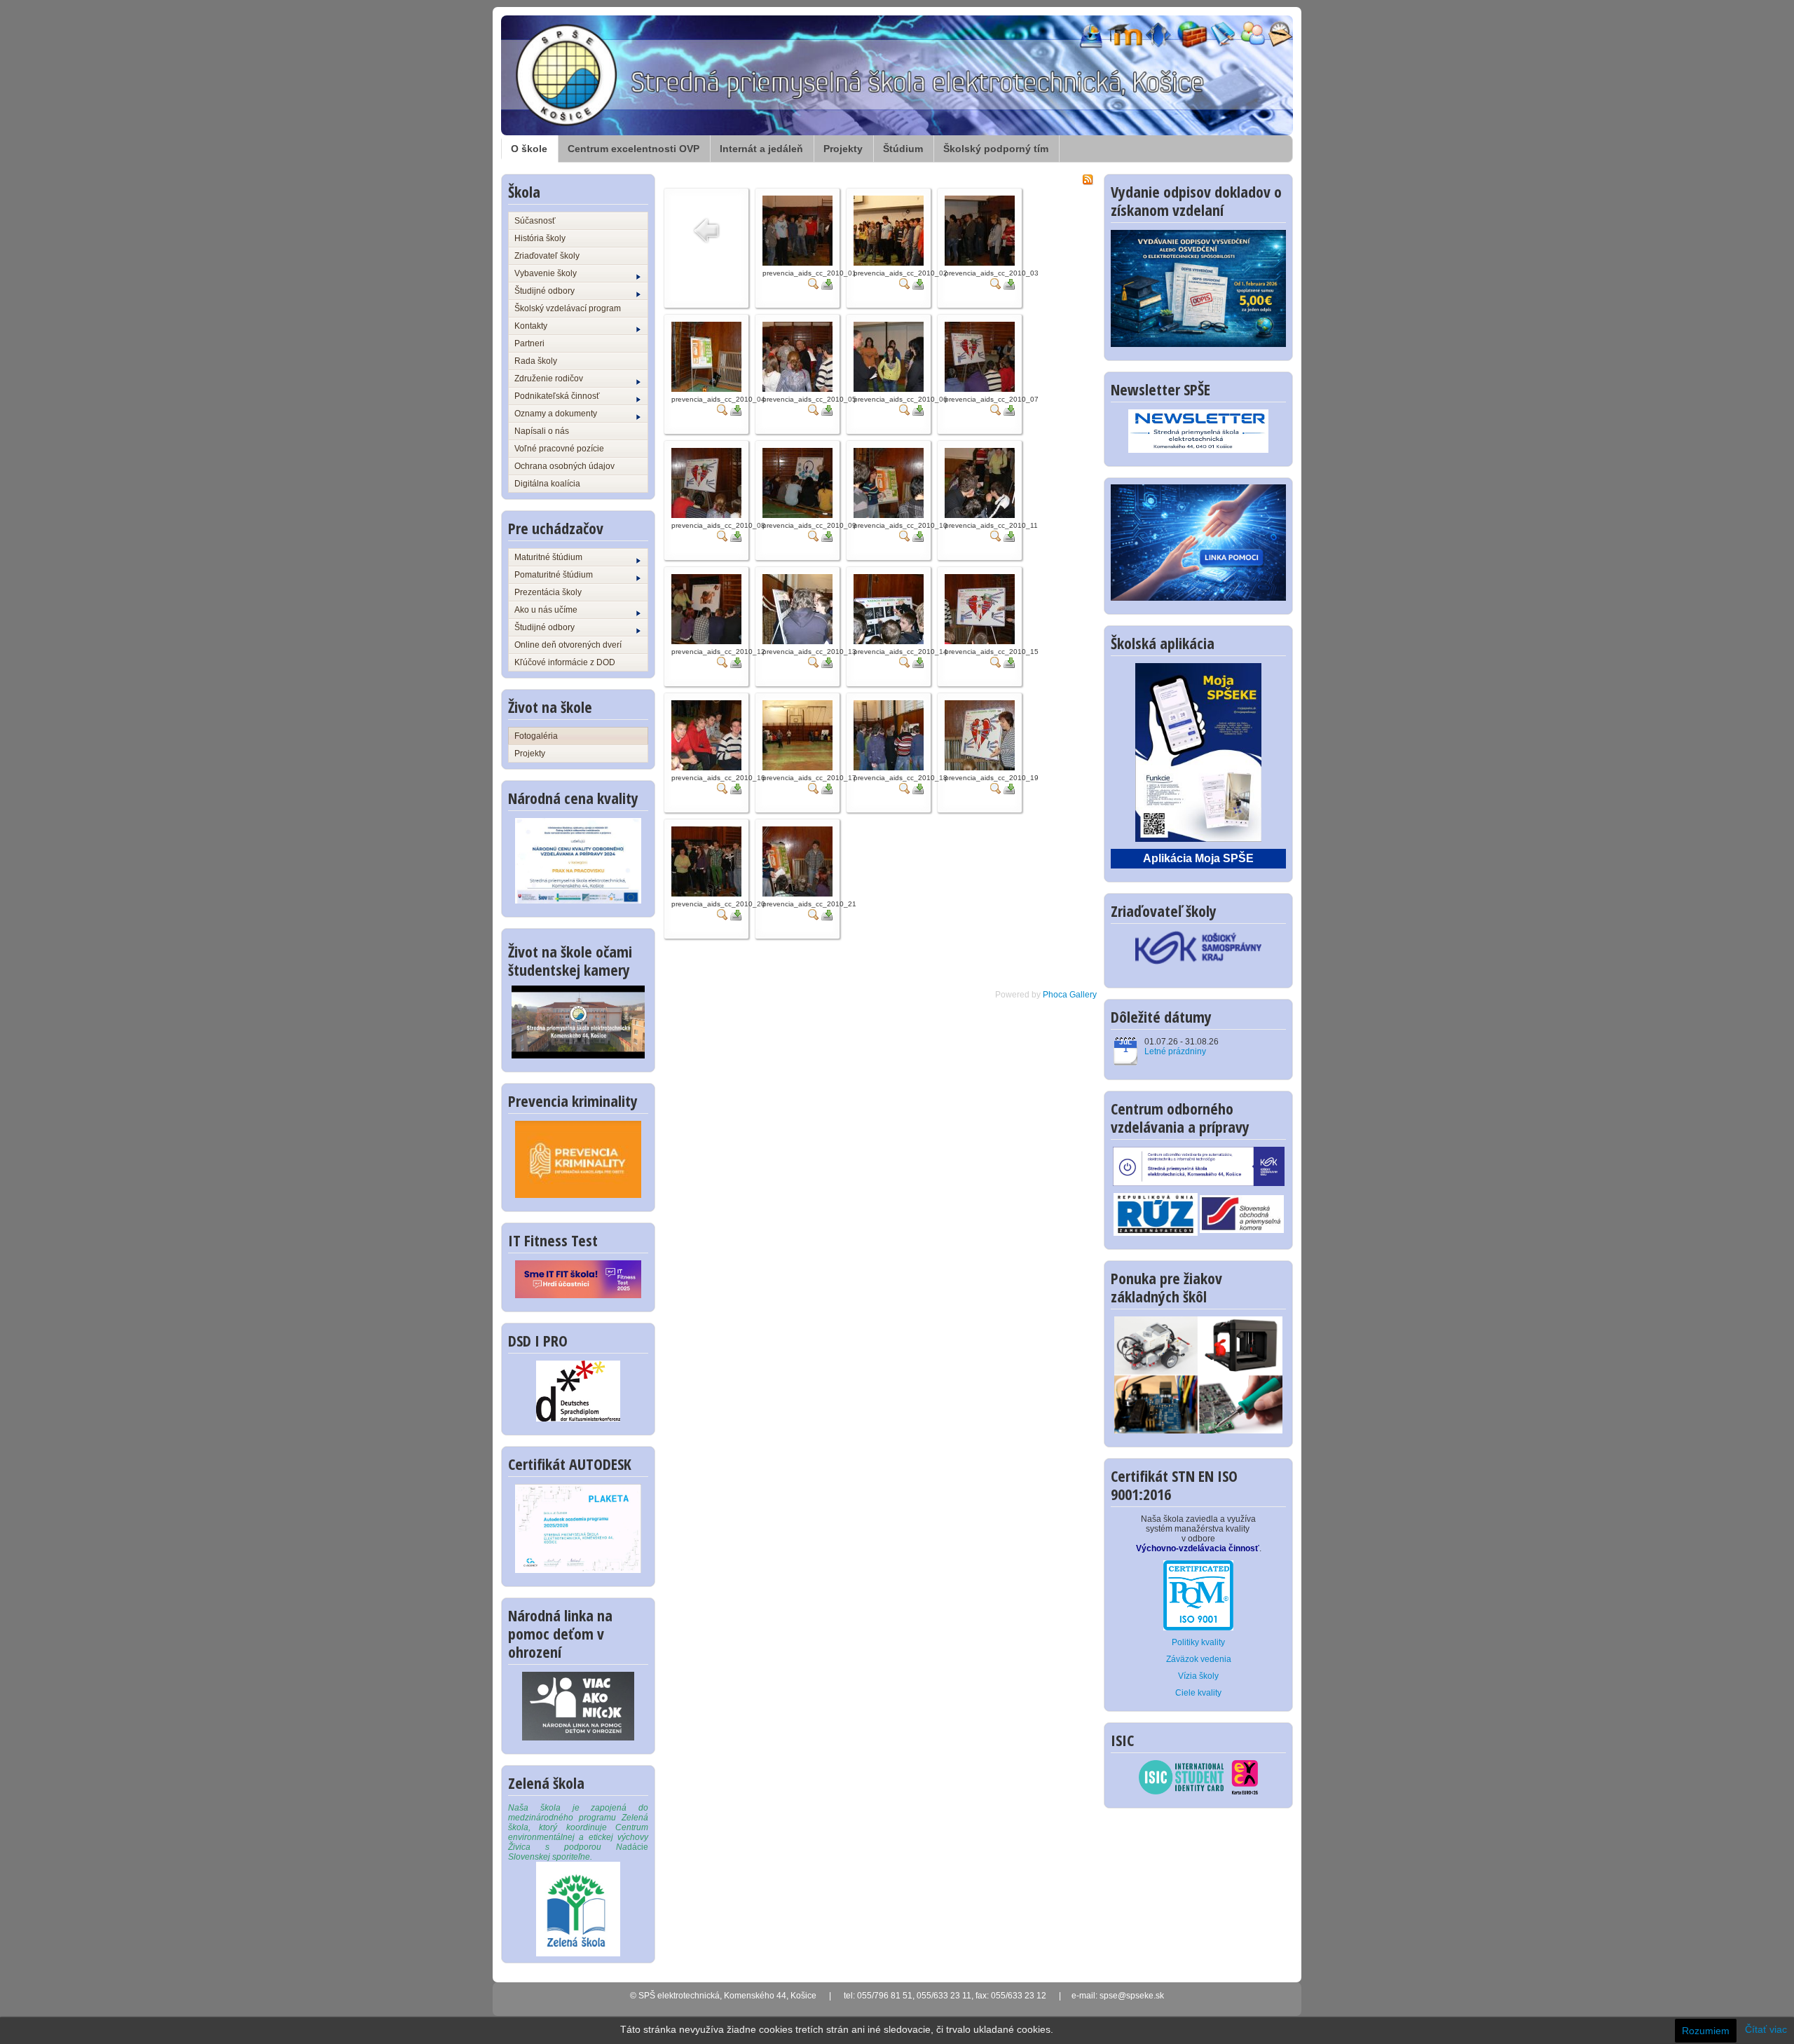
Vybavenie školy (546, 273)
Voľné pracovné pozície (559, 449)
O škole (529, 149)
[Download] (827, 283)
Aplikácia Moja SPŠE (1198, 858)
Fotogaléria (536, 736)
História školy (540, 238)
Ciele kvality (1198, 1693)
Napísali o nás (542, 431)
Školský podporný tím (996, 149)
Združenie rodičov (549, 379)
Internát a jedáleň (761, 149)
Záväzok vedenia (1199, 1659)
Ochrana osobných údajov (564, 466)
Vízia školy (1198, 1676)
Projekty (843, 149)
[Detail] (814, 283)
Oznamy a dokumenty (556, 414)
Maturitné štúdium (548, 557)
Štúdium (903, 149)
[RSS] (1088, 179)
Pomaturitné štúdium (554, 575)
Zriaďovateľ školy (547, 256)
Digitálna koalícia (547, 484)
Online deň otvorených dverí (568, 645)
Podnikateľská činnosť (557, 396)
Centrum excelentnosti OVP (634, 149)
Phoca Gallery (1070, 995)
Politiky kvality (1198, 1642)
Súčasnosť (535, 221)
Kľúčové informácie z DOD (565, 662)
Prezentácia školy (548, 592)
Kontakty (531, 326)
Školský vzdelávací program (568, 308)
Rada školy (536, 361)
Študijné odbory (545, 291)
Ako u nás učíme (546, 610)
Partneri (529, 343)
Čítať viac (1766, 2029)
